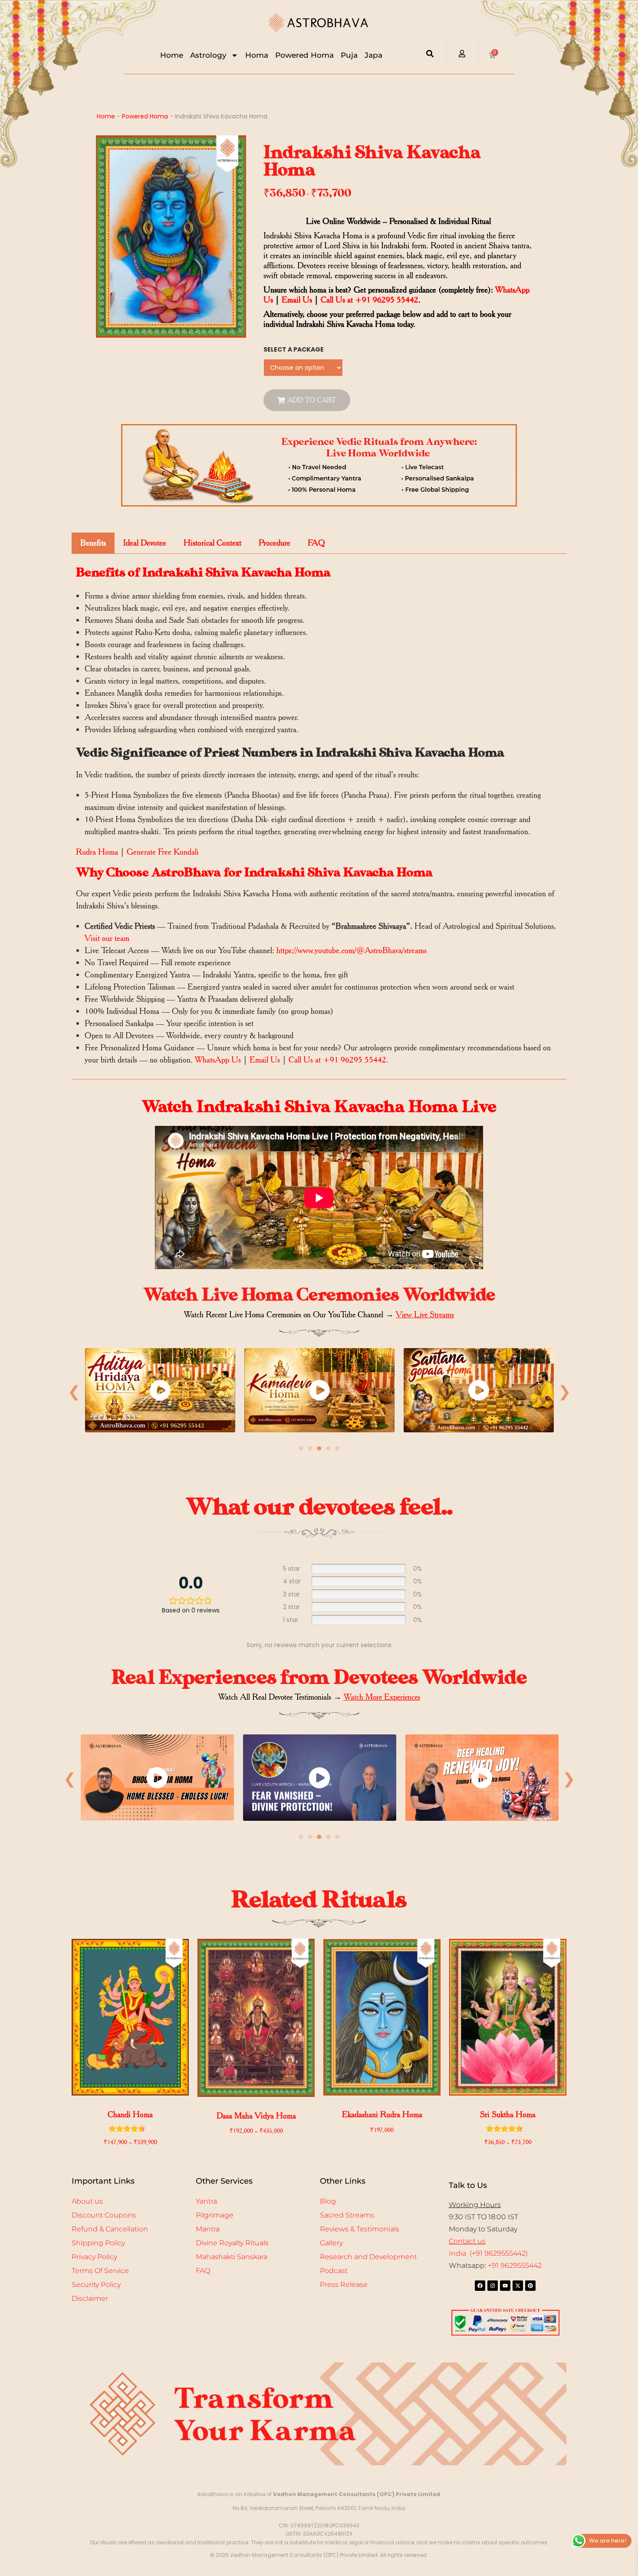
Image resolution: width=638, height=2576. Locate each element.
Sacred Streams (347, 2215)
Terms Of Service (100, 2271)
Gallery (331, 2243)
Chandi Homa (130, 2114)
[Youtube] (505, 2286)
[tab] (93, 543)
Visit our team (107, 938)
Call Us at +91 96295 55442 (370, 300)
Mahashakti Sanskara (232, 2257)
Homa (257, 55)
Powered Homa (304, 55)
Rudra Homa (97, 852)
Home (172, 55)
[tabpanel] (160, 1392)
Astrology (208, 55)
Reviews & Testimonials (360, 2229)
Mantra (208, 2229)
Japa (373, 55)
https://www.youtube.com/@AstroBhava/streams (352, 950)
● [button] (301, 1448)
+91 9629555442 (515, 2265)
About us (87, 2201)
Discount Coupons (104, 2215)
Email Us (297, 300)
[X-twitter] (518, 2286)
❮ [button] (74, 1391)
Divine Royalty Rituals (232, 2243)
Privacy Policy (94, 2257)
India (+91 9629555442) (488, 2253)
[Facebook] (480, 2286)
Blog (328, 2201)
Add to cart (312, 400)
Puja (349, 55)
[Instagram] (493, 2286)
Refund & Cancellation (110, 2229)
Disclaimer (90, 2298)
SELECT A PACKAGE (294, 349)
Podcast (334, 2271)
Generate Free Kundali (163, 852)
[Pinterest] (530, 2286)
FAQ (203, 2271)
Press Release (344, 2285)
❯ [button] (564, 1391)
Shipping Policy (98, 2243)
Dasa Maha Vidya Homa (256, 2116)
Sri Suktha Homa (508, 2114)
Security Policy (96, 2285)
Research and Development (368, 2257)
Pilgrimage (215, 2215)
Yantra (206, 2201)
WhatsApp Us (218, 1060)
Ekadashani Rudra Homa (382, 2114)
